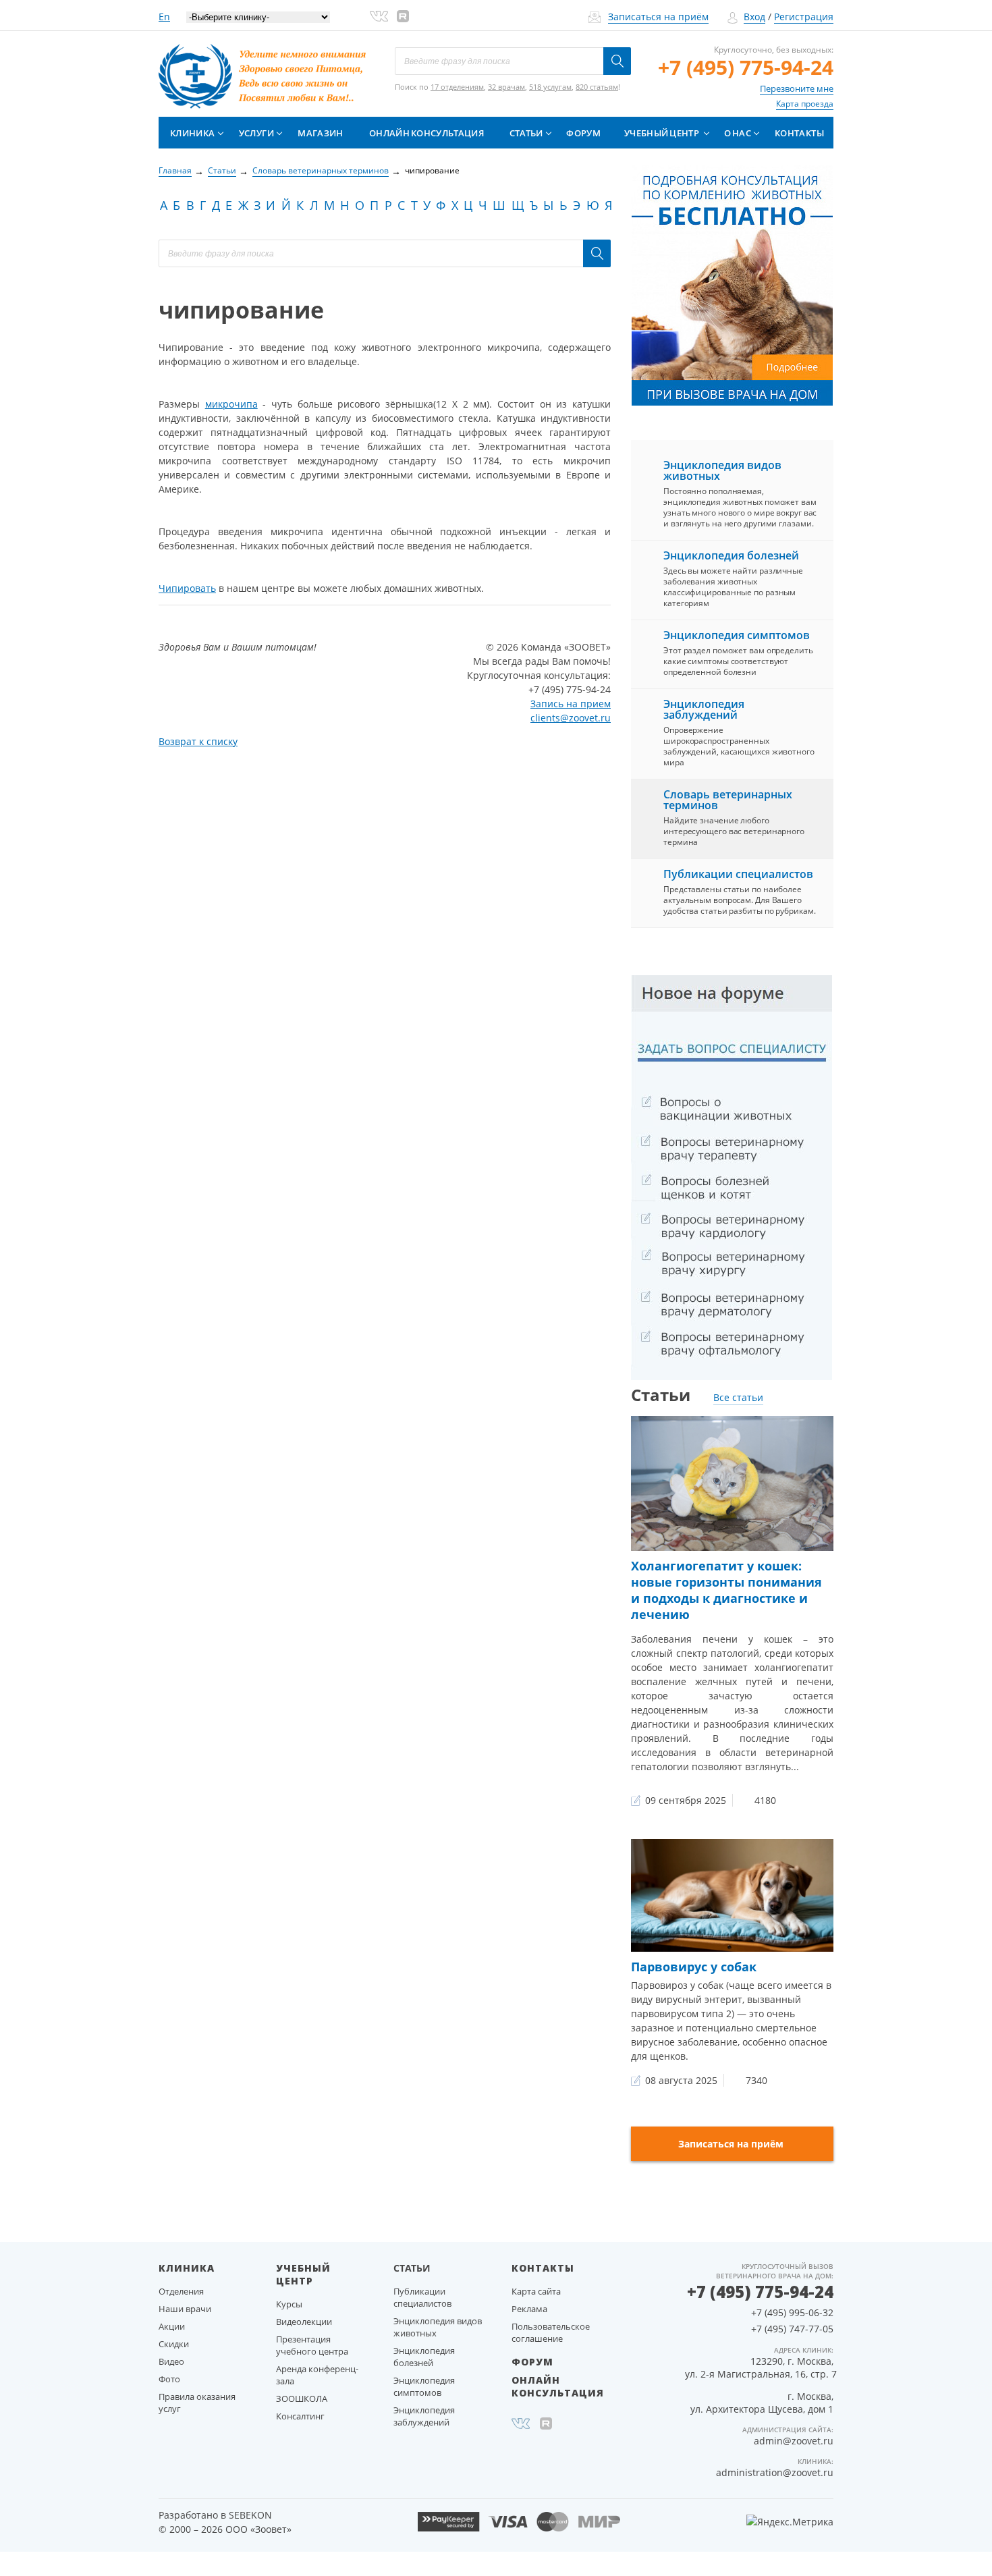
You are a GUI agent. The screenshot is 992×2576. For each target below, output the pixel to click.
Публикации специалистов (738, 874)
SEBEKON (250, 2515)
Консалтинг (300, 2416)
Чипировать (187, 588)
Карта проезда (805, 104)
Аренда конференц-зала (317, 2375)
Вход (754, 17)
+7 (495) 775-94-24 (746, 67)
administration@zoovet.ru (775, 2472)
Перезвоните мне (797, 88)
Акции (172, 2326)
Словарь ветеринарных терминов (728, 800)
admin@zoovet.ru (794, 2441)
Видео (171, 2361)
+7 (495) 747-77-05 (792, 2329)
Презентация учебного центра (312, 2345)
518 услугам (550, 87)
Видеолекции (304, 2322)
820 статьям (597, 87)
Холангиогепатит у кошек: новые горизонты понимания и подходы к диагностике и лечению (726, 1590)
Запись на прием (571, 704)
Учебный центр (662, 133)
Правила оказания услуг (197, 2403)
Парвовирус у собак (694, 1967)
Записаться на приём (658, 17)
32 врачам (506, 87)
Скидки (174, 2344)
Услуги (256, 133)
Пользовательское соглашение (551, 2332)
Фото (169, 2379)
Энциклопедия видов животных (722, 470)
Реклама (529, 2309)
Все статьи (738, 1397)
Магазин (320, 133)
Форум (583, 133)
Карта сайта (536, 2291)
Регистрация (804, 17)
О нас (738, 133)
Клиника (192, 133)
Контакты (799, 133)
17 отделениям (457, 87)
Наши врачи (185, 2309)
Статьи (526, 133)
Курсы (289, 2304)
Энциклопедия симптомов (737, 635)
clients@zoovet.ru (571, 718)
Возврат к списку (198, 741)
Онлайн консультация (426, 133)
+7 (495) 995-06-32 (792, 2312)
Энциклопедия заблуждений (704, 709)
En (164, 17)
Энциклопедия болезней (731, 555)
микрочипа (231, 404)
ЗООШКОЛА (302, 2399)
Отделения (181, 2291)
